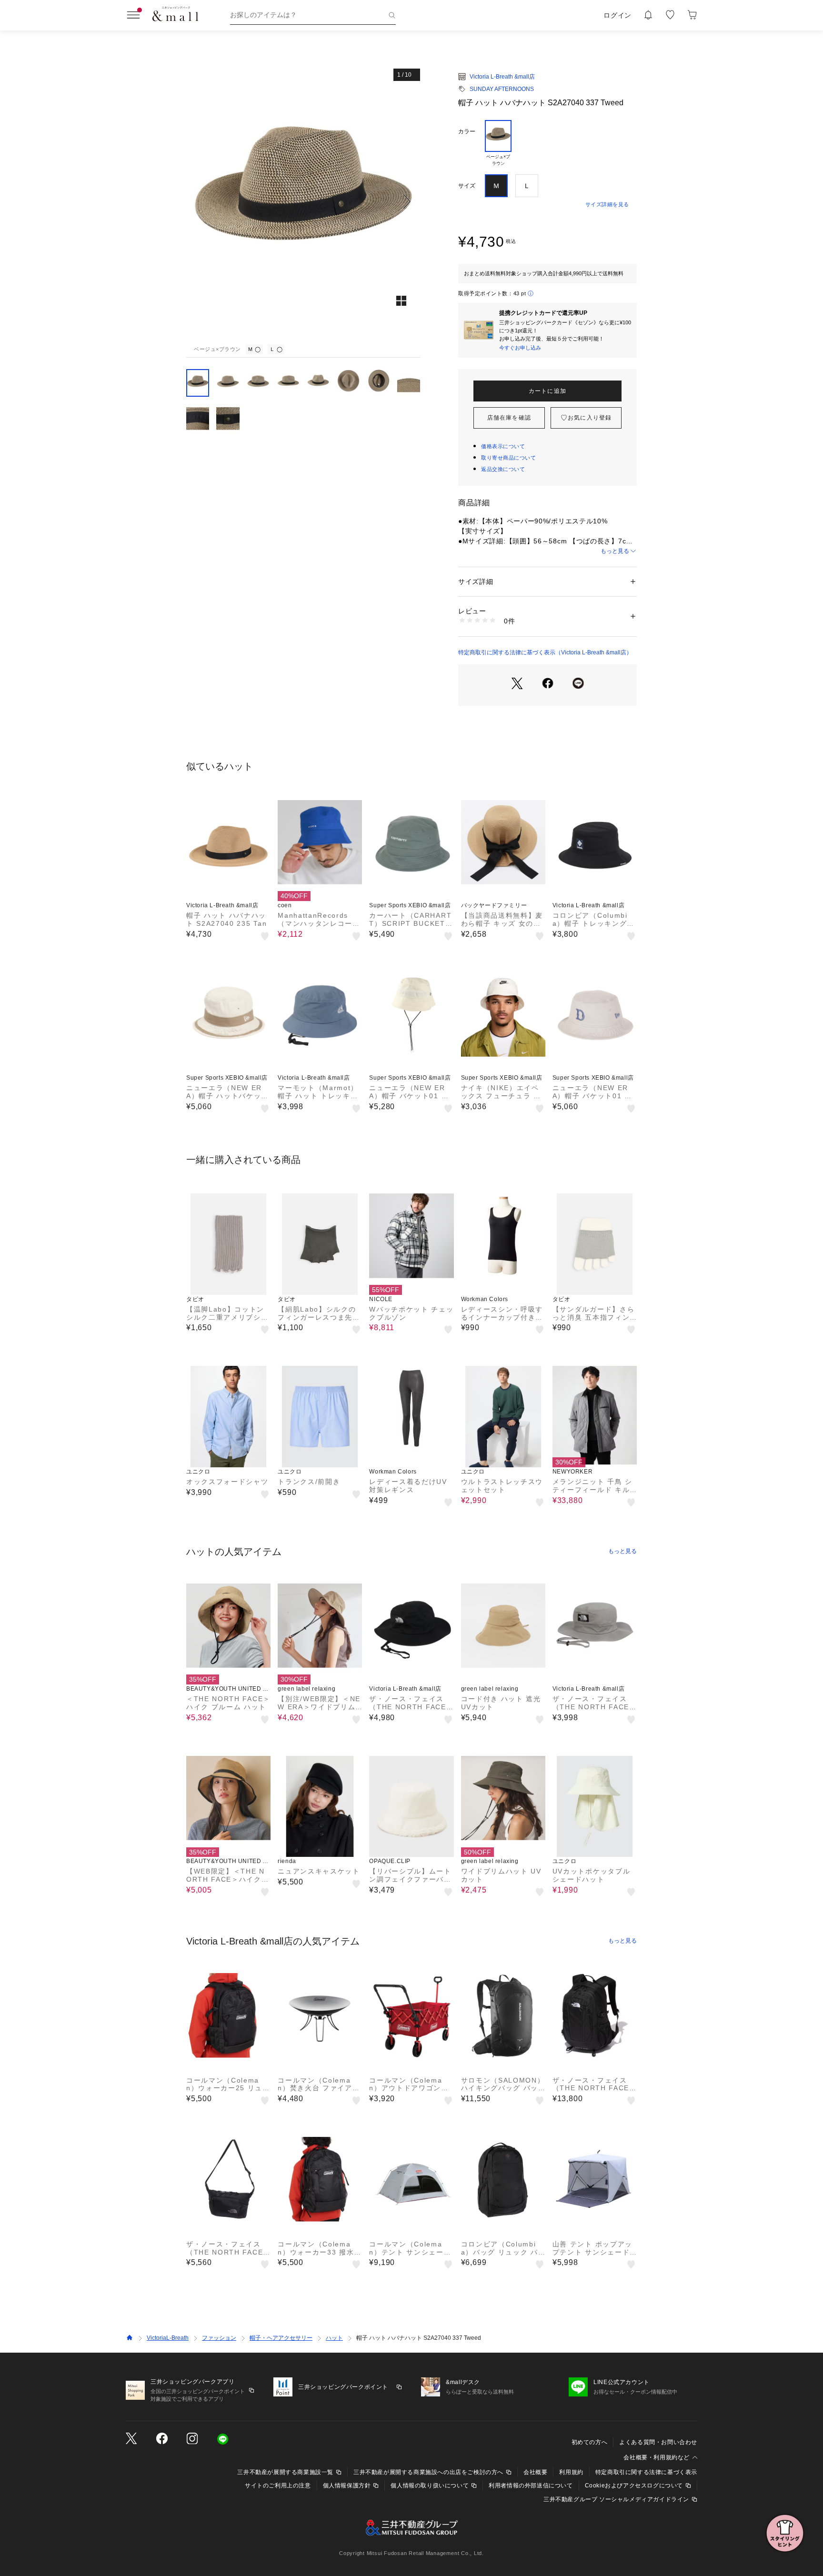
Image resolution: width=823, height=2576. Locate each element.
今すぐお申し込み (520, 348)
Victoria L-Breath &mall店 (502, 77)
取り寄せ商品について (509, 458)
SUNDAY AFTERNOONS (502, 89)
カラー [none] (467, 131)
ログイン (617, 15)
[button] (303, 201)
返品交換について (503, 469)
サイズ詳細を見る (607, 204)
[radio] (498, 143)
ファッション (219, 2338)
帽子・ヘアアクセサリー (281, 2338)
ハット (334, 2338)
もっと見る (615, 551)
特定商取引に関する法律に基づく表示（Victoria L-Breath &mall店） (545, 652)
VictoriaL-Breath (168, 2338)
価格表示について (503, 446)
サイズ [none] (467, 186)
